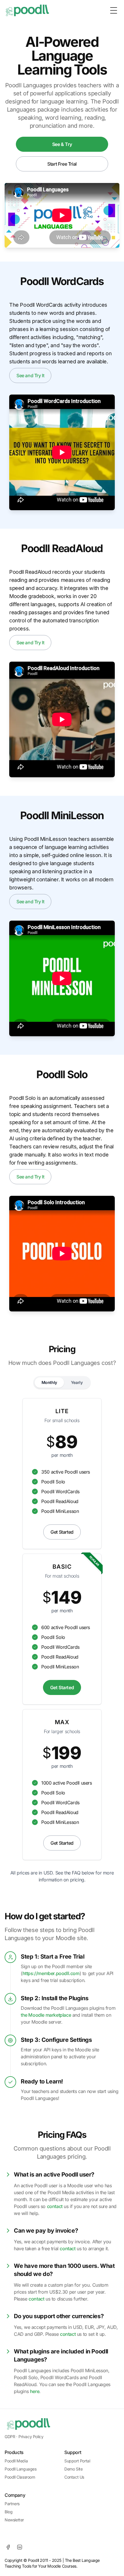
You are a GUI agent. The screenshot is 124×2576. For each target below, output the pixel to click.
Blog (9, 2512)
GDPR (10, 2437)
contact (55, 2206)
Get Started (62, 1532)
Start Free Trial (62, 164)
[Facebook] (8, 2547)
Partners (12, 2504)
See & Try (62, 144)
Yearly (77, 1382)
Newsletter (14, 2520)
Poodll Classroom (20, 2477)
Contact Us (74, 2477)
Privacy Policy (31, 2437)
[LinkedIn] (20, 2547)
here (35, 2391)
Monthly (49, 1382)
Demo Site (73, 2469)
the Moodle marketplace (46, 2015)
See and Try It (30, 375)
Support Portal (77, 2461)
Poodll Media (16, 2461)
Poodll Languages (21, 2469)
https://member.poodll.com (51, 1973)
